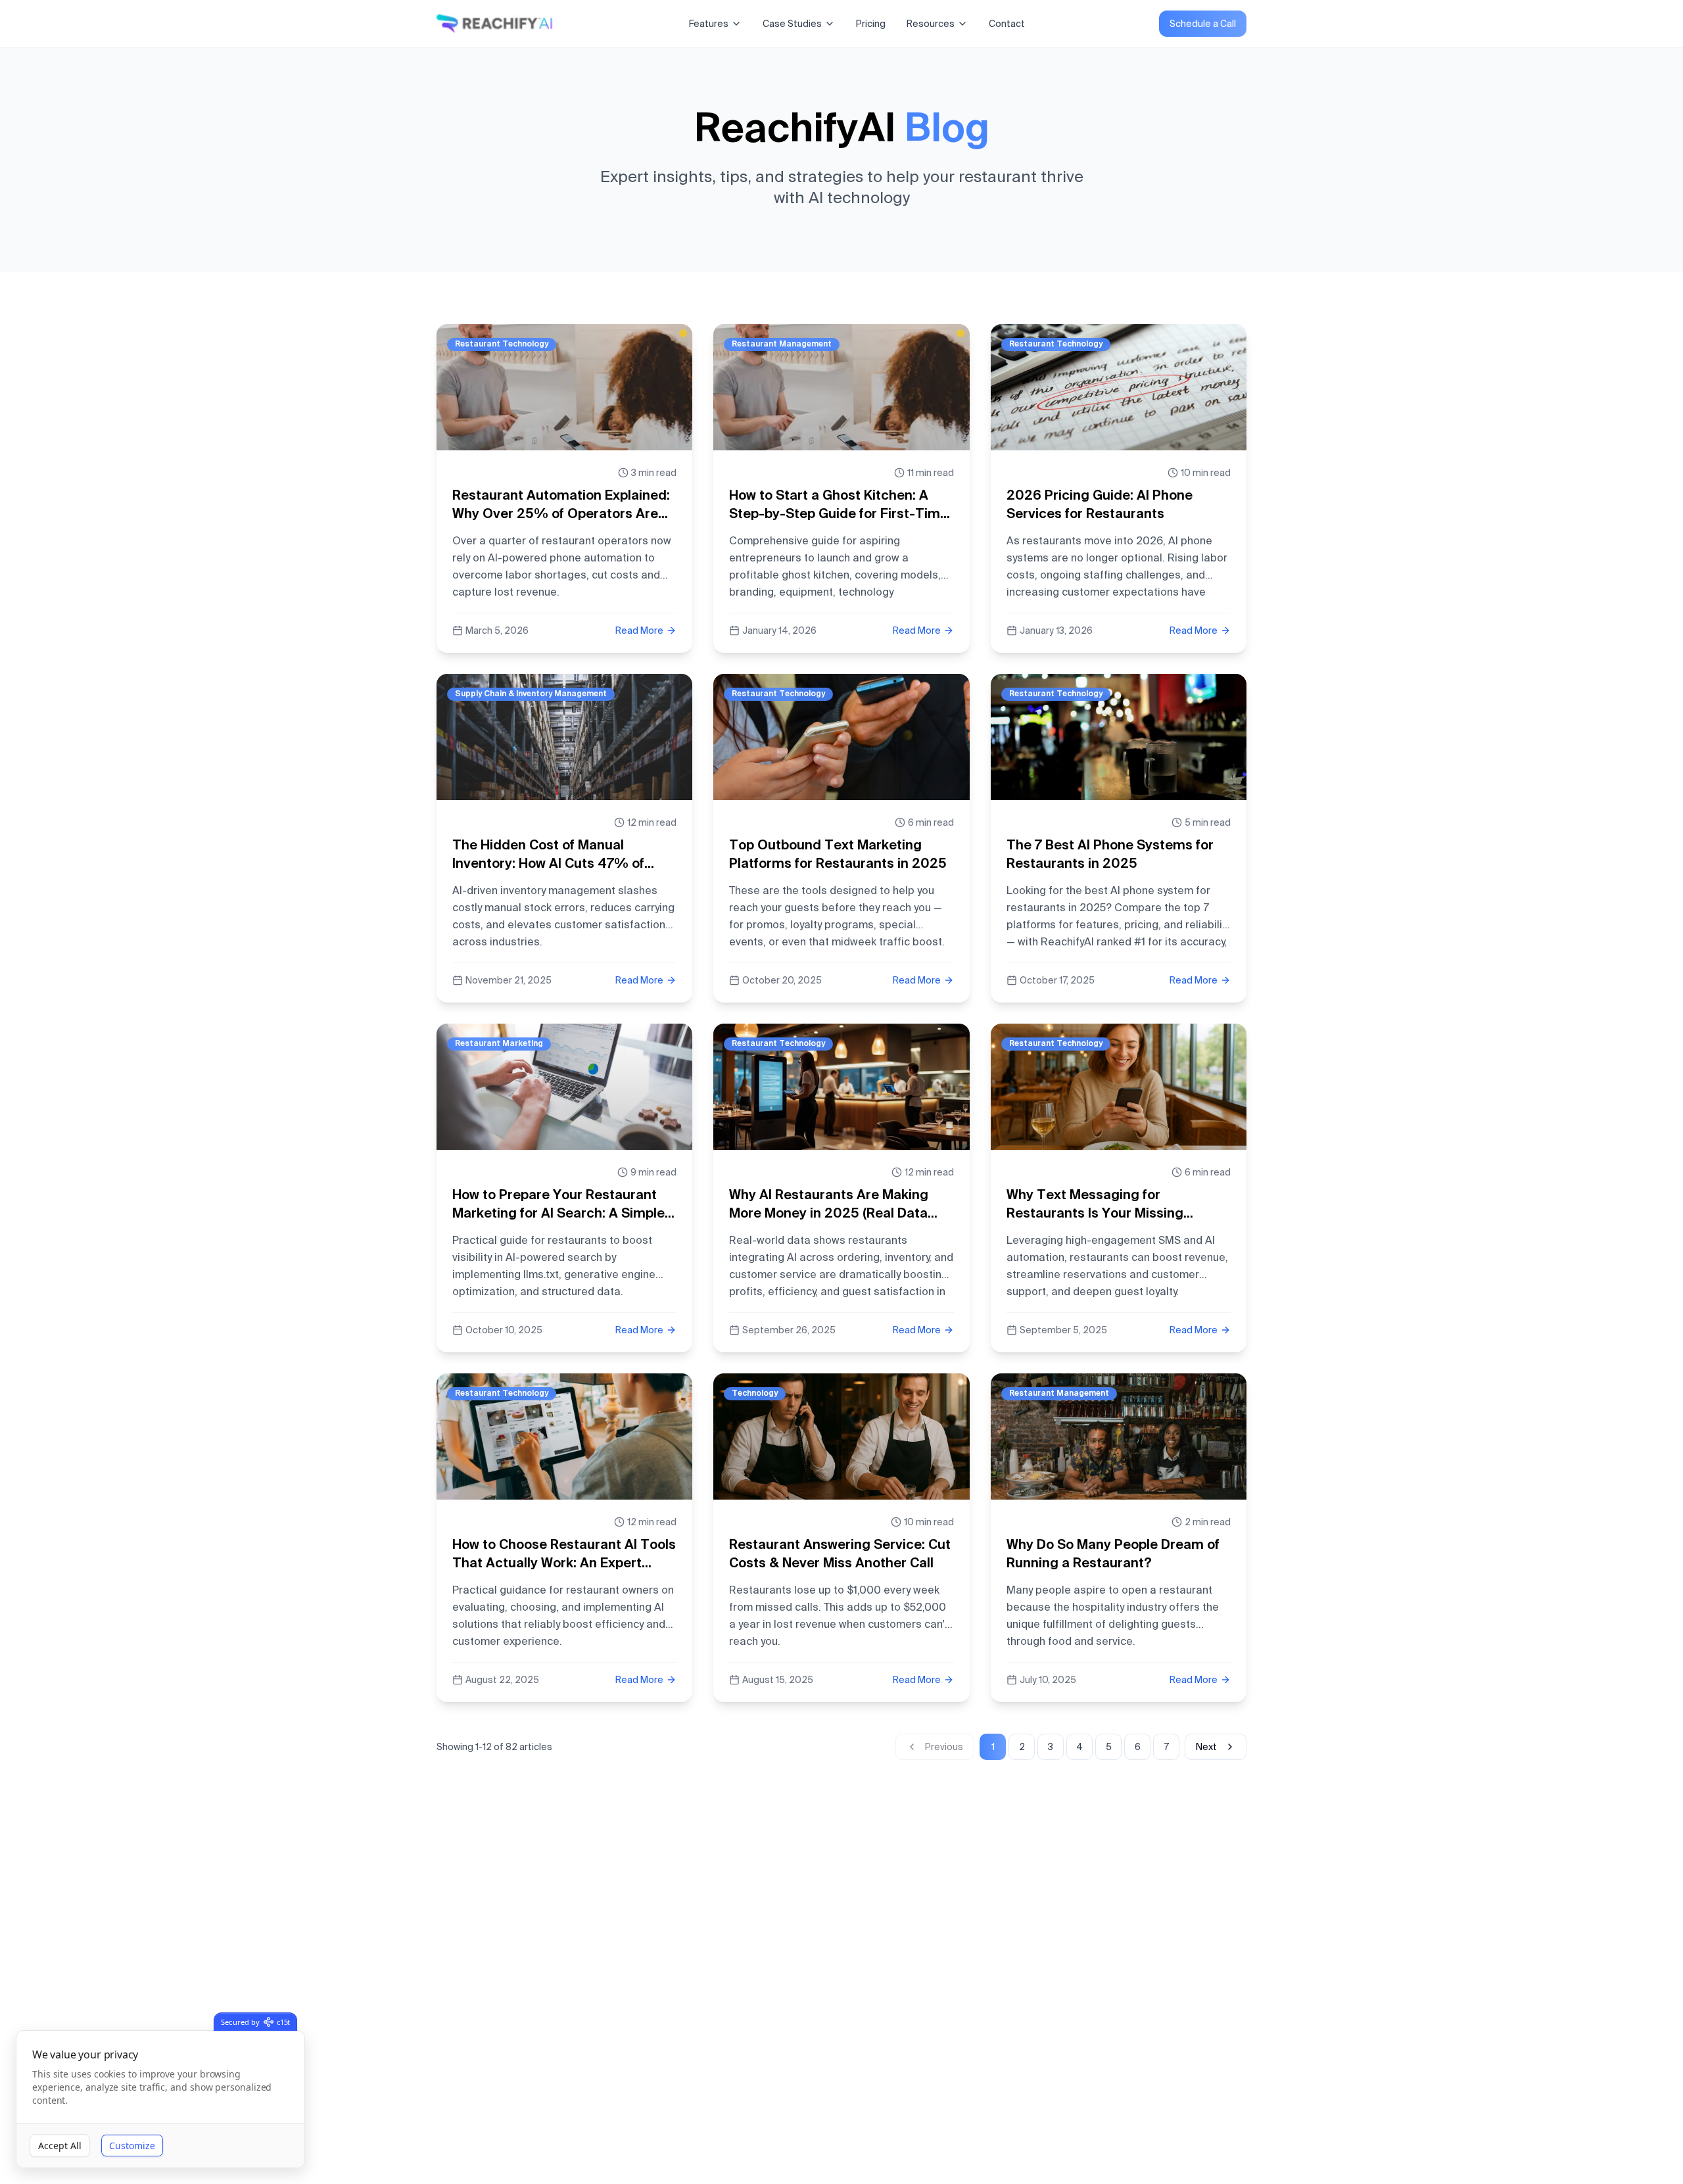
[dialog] (160, 2100)
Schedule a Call (1203, 24)
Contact (1007, 24)
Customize (132, 2146)
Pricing (871, 24)
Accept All (60, 2146)
